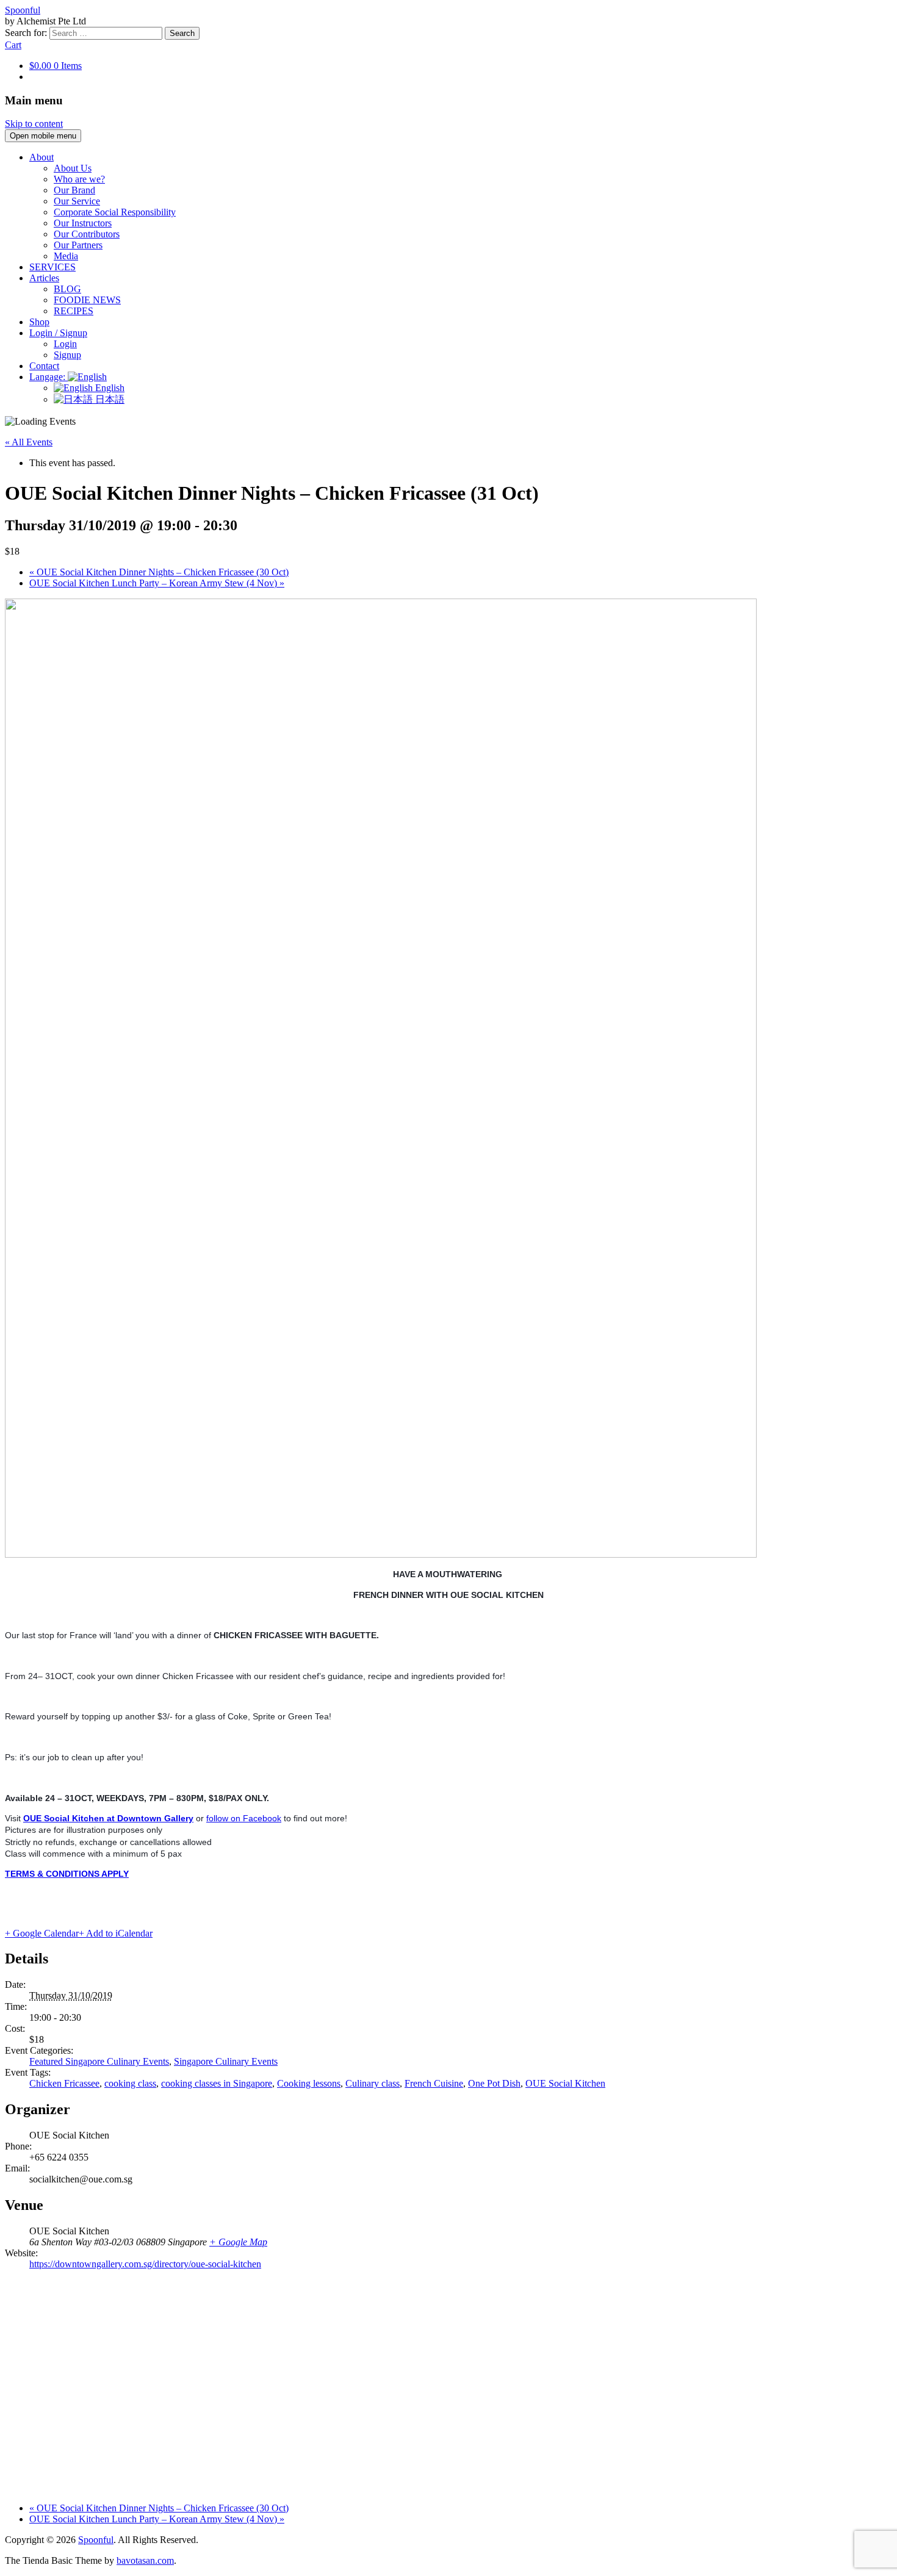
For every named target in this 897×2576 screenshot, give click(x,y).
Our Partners (78, 245)
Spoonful (23, 10)
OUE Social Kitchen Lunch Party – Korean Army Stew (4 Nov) (157, 583)
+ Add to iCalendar (116, 1933)
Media (66, 256)
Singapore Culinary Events (226, 2061)
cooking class (130, 2083)
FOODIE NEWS (87, 300)
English (109, 388)
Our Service (77, 201)
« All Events (29, 442)
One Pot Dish (494, 2083)
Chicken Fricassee (64, 2083)
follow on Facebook (244, 1818)
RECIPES (74, 311)
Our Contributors (87, 234)
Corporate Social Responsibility (115, 212)
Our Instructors (83, 223)
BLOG (67, 289)
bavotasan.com (145, 2560)
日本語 (109, 399)
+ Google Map (238, 2242)
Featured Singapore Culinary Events (99, 2061)
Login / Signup (58, 333)
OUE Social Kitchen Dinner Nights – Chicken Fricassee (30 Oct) (159, 572)
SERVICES (52, 267)
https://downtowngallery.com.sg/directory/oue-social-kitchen (145, 2264)
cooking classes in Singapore (217, 2083)
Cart (13, 45)
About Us (73, 168)
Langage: (49, 377)
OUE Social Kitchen (565, 2083)
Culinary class (373, 2083)
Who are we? (79, 179)
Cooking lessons (309, 2083)
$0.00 (56, 66)
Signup (67, 355)
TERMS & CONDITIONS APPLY (67, 1874)
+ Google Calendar (42, 1933)
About (41, 157)
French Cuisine (434, 2083)
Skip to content (34, 124)
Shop (39, 322)
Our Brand (74, 190)
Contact (44, 366)
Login (65, 344)
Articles (44, 278)
